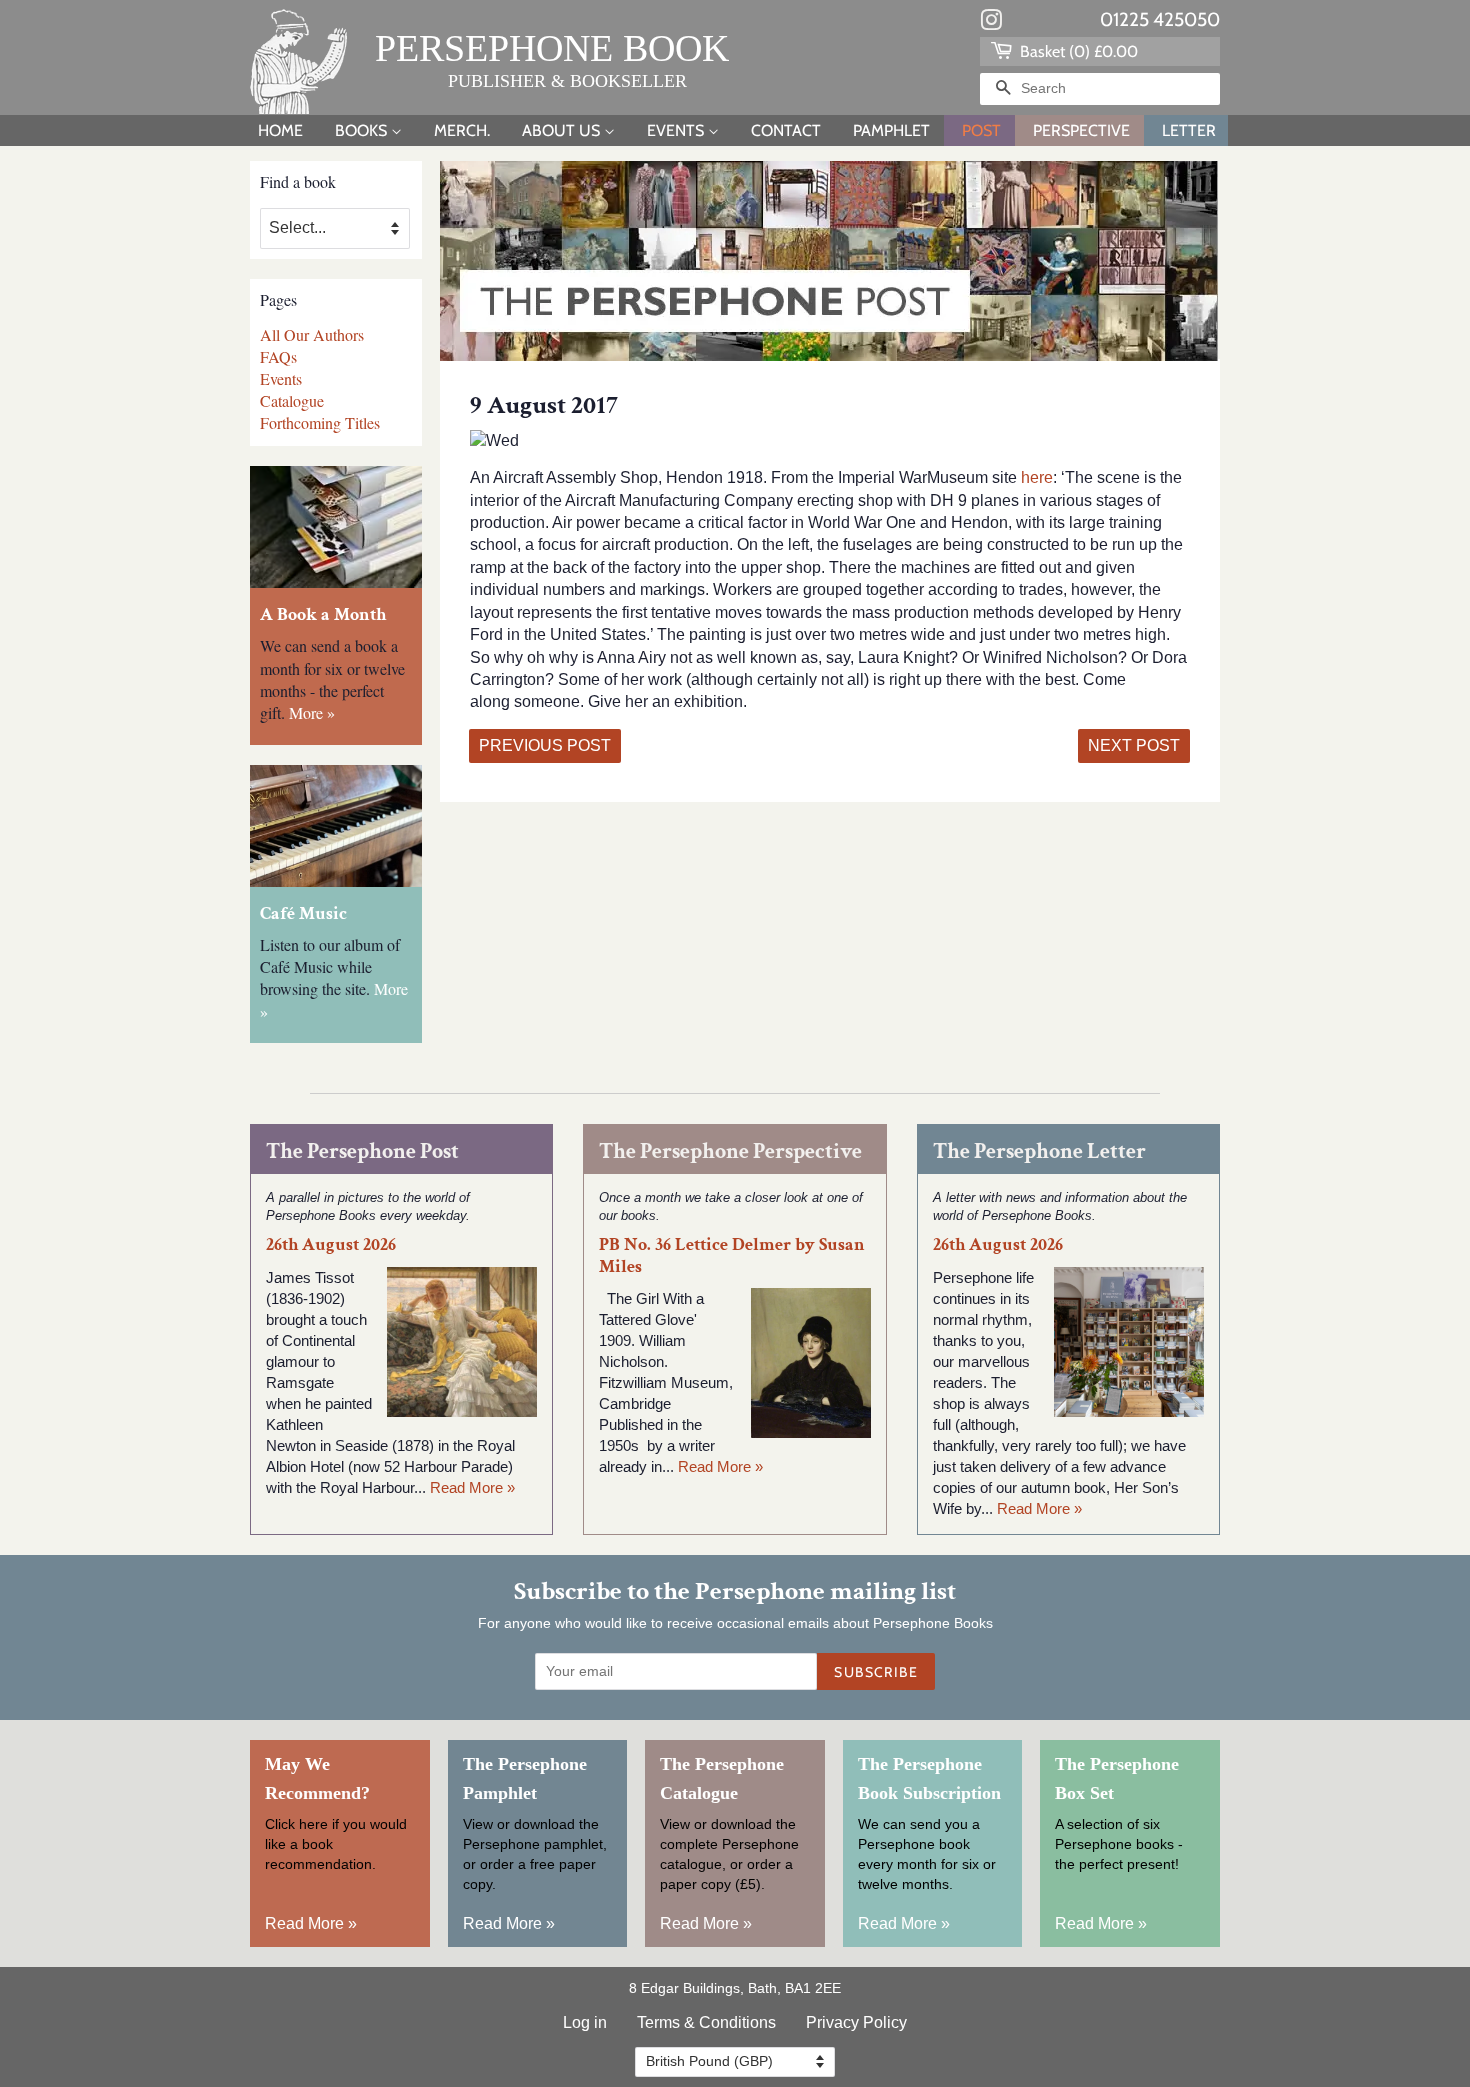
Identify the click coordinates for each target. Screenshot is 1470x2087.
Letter (1189, 130)
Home (280, 130)
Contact (786, 130)
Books (363, 130)
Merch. (462, 130)
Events (677, 130)
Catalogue (292, 400)
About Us (563, 130)
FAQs (278, 356)
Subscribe (876, 1672)
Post (981, 130)
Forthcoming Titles (320, 422)
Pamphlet (891, 130)
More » (312, 712)
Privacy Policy (856, 2022)
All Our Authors (312, 334)
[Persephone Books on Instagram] (991, 24)
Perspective (1081, 130)
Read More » (472, 1487)
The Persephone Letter (1039, 1151)
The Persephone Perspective (730, 1151)
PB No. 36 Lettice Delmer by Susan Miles (732, 1255)
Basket (1077, 51)
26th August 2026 (331, 1244)
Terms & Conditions (706, 2022)
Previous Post (545, 745)
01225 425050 (1160, 19)
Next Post (1134, 745)
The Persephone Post (362, 1151)
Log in (585, 2022)
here (1035, 477)
